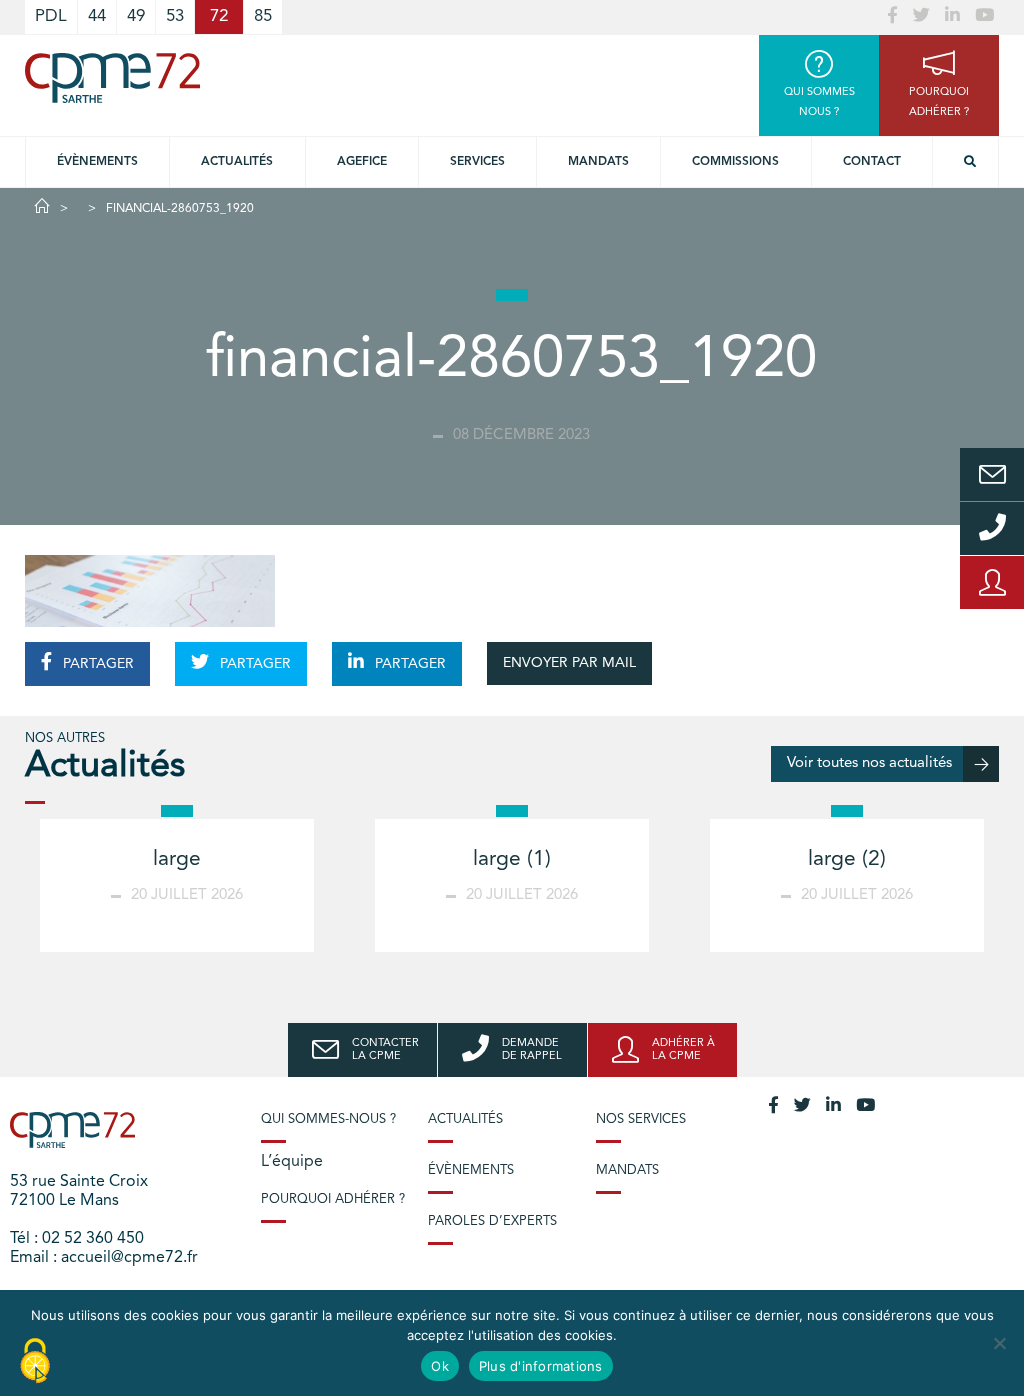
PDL (51, 16)
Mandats (598, 162)
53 (175, 16)
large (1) (512, 859)
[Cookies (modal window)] (35, 1362)
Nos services (641, 1119)
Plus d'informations (541, 1366)
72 (219, 16)
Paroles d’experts (492, 1221)
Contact (872, 162)
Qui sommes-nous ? (328, 1119)
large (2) (847, 859)
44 (97, 16)
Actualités (237, 162)
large (177, 859)
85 (263, 16)
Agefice (362, 162)
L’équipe (292, 1162)
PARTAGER (96, 664)
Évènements (97, 162)
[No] (999, 1343)
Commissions (735, 162)
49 (136, 16)
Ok (440, 1366)
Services (477, 162)
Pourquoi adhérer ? (333, 1199)
